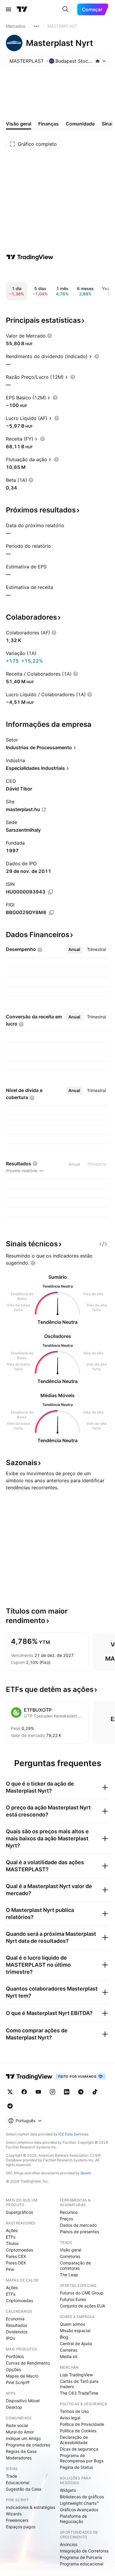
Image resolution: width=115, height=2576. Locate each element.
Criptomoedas (19, 2250)
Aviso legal (70, 2418)
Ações (12, 2230)
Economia (15, 2319)
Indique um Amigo (23, 2438)
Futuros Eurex (73, 2299)
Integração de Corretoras (84, 2551)
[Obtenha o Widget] (103, 1244)
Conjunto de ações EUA (82, 2306)
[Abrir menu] (9, 9)
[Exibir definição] (50, 336)
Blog (64, 2337)
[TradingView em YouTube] (38, 2092)
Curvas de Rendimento (28, 2363)
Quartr (86, 2173)
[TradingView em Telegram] (81, 2092)
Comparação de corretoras (75, 2265)
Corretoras (70, 2256)
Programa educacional (82, 2564)
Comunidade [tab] (80, 124)
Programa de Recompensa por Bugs (82, 2458)
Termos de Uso (74, 2411)
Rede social (17, 2425)
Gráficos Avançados (79, 2510)
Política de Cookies (78, 2431)
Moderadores (19, 2458)
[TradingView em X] (10, 2092)
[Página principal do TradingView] (22, 9)
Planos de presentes (79, 2232)
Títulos (12, 2243)
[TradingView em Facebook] (24, 2092)
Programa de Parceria (81, 2557)
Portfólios (15, 2356)
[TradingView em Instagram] (52, 2092)
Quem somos (72, 2324)
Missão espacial (75, 2331)
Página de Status (76, 2467)
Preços (66, 2219)
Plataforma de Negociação (73, 2519)
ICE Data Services (73, 2134)
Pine (10, 2269)
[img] (98, 61)
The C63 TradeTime (79, 2393)
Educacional (18, 2482)
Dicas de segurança (79, 2449)
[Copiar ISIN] (50, 892)
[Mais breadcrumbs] (36, 26)
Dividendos (17, 2332)
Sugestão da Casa (24, 2489)
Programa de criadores (28, 2445)
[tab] (74, 949)
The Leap (69, 2275)
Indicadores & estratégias (31, 2507)
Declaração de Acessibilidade (74, 2440)
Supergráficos (19, 2212)
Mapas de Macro (22, 2376)
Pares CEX (16, 2256)
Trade (11, 2476)
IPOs (10, 2338)
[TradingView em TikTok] (95, 2092)
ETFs (11, 2237)
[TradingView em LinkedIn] (67, 2092)
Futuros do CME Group (82, 2293)
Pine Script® (18, 2382)
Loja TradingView (76, 2375)
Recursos (69, 2212)
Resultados (17, 2325)
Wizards (14, 2514)
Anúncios (69, 2544)
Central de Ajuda (76, 2343)
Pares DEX (16, 2263)
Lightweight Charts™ (79, 2503)
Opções (13, 2369)
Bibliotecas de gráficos (82, 2497)
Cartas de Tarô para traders (79, 2384)
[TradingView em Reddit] (10, 2106)
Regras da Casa (21, 2451)
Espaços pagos (21, 2527)
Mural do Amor (20, 2432)
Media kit (69, 2356)
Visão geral (70, 2250)
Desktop (14, 2407)
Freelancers (17, 2520)
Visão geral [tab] (19, 124)
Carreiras (69, 2350)
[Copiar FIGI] (51, 913)
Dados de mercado (78, 2225)
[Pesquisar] (65, 9)
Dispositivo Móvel (23, 2401)
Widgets (68, 2490)
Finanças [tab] (49, 124)
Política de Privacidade (82, 2424)
